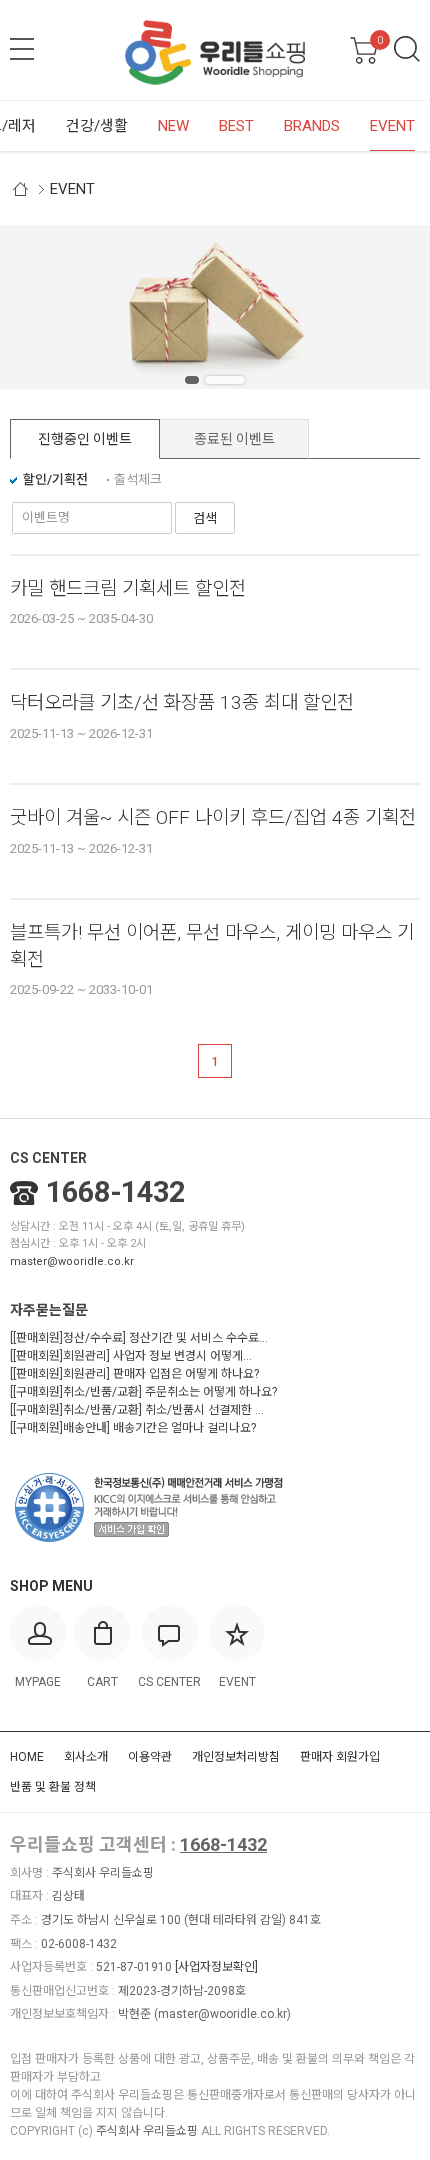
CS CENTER (48, 1158)
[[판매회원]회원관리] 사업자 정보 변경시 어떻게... (131, 1356)
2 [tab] (238, 380)
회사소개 (86, 1757)
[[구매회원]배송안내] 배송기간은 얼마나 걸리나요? (133, 1428)
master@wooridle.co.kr (72, 1261)
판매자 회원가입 (340, 1757)
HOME (27, 1757)
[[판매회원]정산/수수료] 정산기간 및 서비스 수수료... (139, 1338)
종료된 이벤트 (234, 439)
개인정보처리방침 (236, 1757)
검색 (407, 49)
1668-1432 (115, 1192)
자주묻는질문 (49, 1310)
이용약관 (150, 1757)
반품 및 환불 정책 (53, 1787)
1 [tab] (205, 380)
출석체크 (138, 479)
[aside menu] (22, 49)
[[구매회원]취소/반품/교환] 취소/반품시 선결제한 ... (137, 1410)
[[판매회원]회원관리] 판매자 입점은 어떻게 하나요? (134, 1374)
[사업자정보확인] (216, 1967)
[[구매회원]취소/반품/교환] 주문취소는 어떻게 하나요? (143, 1392)
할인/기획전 (55, 479)
